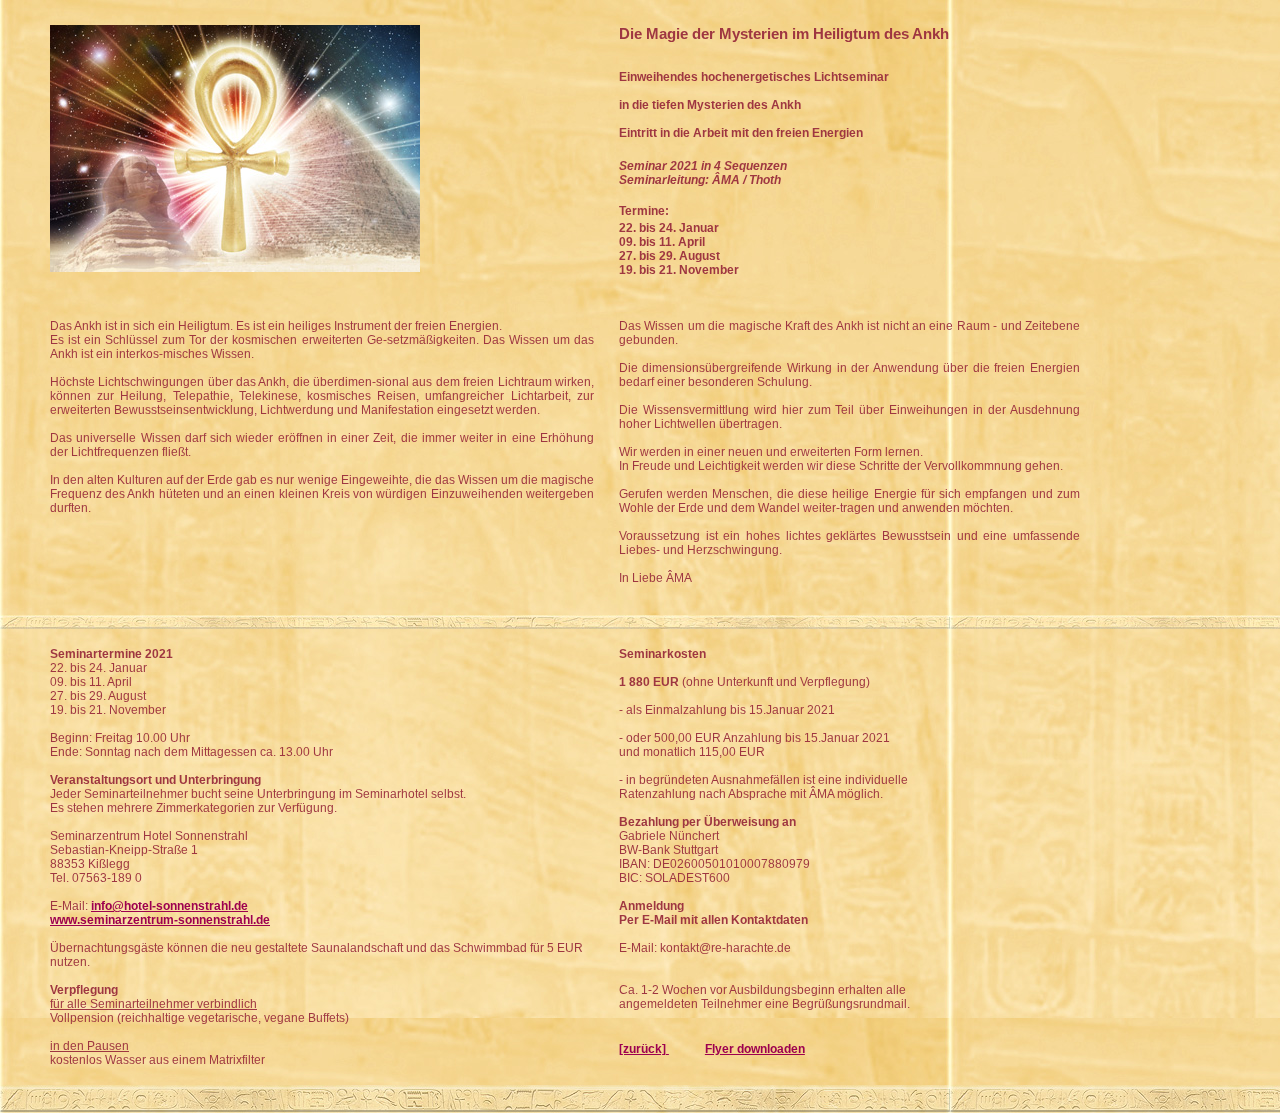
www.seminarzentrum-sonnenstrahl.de (160, 920)
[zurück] (644, 1049)
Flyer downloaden (755, 1049)
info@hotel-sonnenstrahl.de (169, 906)
